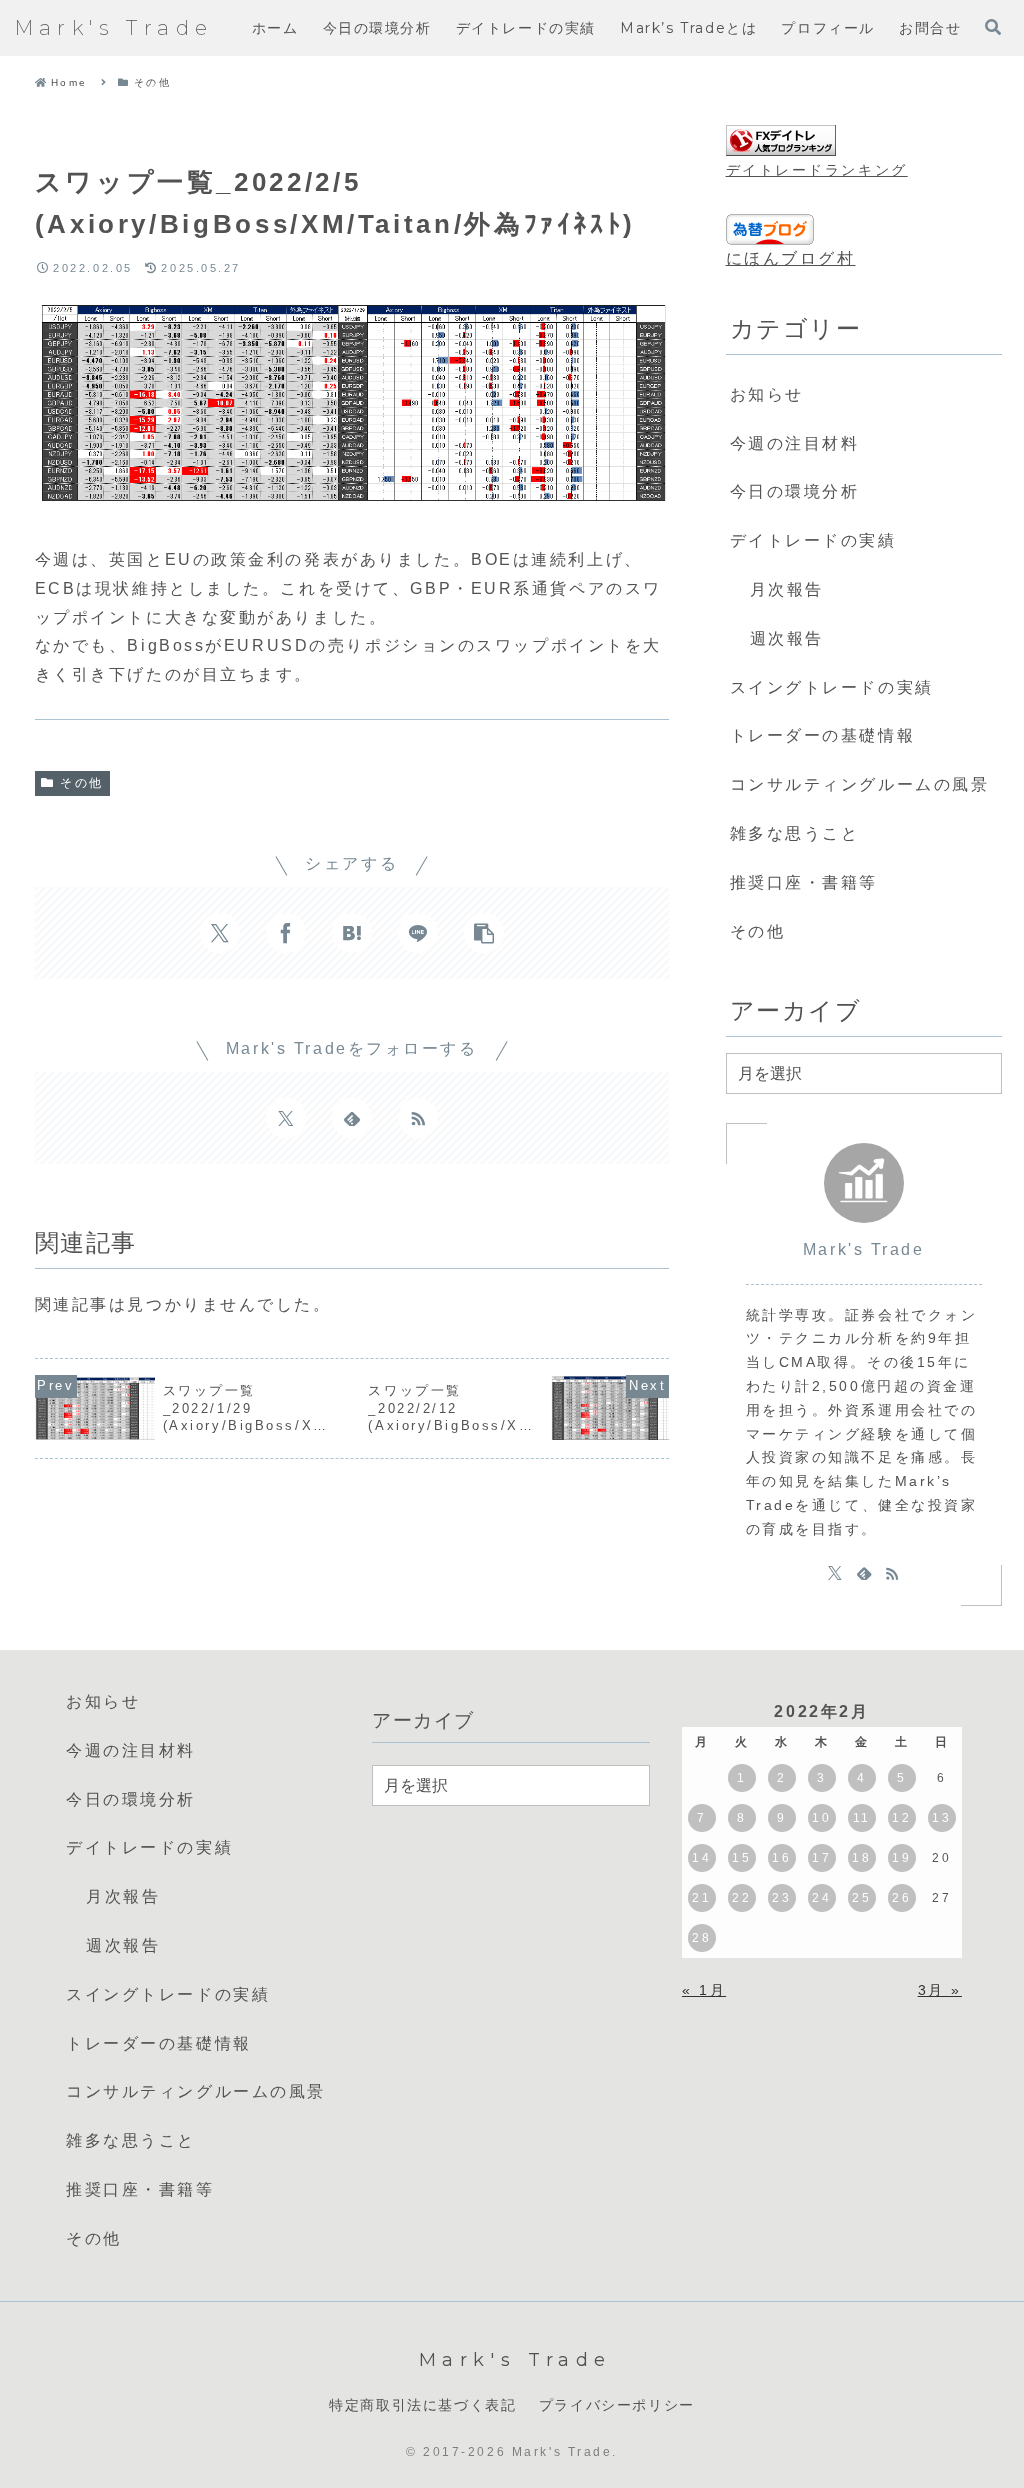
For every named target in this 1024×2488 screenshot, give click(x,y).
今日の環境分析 (795, 491)
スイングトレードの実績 (832, 687)
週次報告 (787, 638)
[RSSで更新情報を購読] (418, 1118)
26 (901, 1898)
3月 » (940, 1990)
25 (861, 1898)
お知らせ (767, 394)
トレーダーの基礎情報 (823, 735)
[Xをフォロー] (286, 1118)
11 (862, 1818)
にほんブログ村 (791, 258)
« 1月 (704, 1990)
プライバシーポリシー (617, 2405)
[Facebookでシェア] (286, 933)
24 (821, 1898)
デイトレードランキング (817, 170)
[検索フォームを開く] (993, 27)
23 (781, 1898)
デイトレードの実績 (813, 540)
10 (821, 1818)
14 (701, 1858)
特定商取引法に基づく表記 (422, 2405)
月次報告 (787, 589)
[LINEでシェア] (418, 933)
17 (821, 1858)
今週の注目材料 (795, 443)
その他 (82, 783)
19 (901, 1858)
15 (741, 1858)
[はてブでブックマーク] (352, 933)
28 (701, 1938)
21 (701, 1898)
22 (741, 1898)
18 (861, 1858)
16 (781, 1858)
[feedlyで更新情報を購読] (352, 1118)
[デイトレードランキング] (781, 141)
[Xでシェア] (220, 933)
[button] (484, 933)
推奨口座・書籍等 (804, 882)
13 (941, 1818)
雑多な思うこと (795, 833)
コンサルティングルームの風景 (860, 784)
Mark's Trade (864, 1249)
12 (901, 1818)
